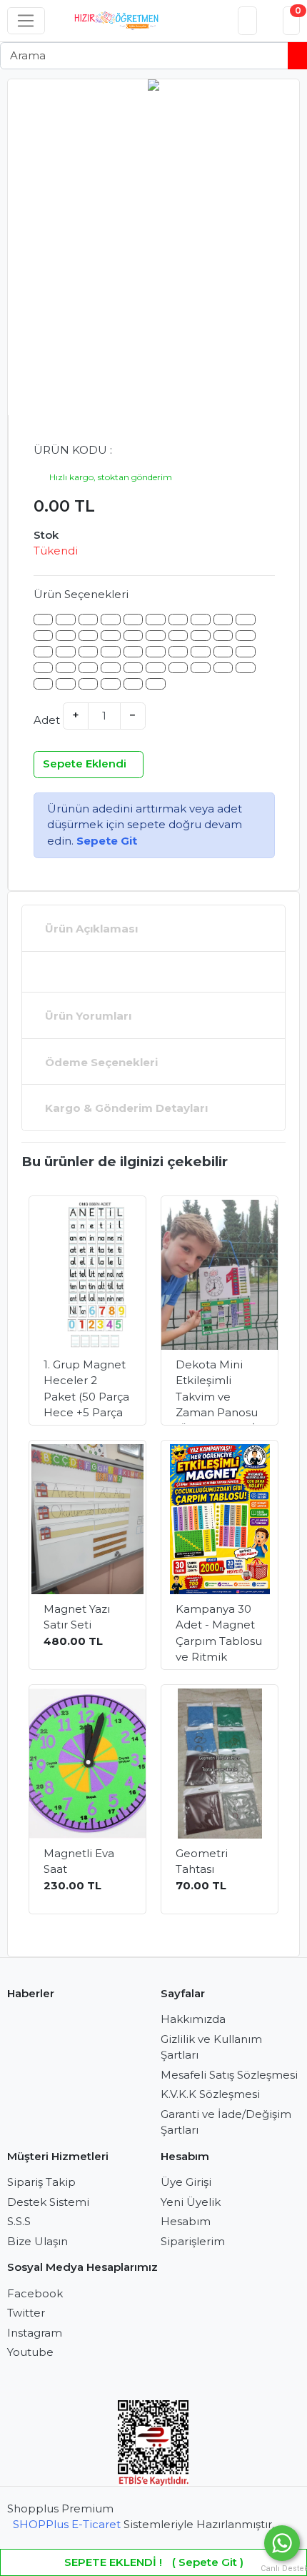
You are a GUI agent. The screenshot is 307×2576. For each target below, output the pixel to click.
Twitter (26, 2313)
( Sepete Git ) (154, 2562)
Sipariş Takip (41, 2182)
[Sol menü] (26, 21)
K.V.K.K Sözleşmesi (210, 2094)
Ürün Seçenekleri (81, 594)
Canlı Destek (282, 2568)
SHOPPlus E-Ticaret (67, 2524)
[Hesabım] (248, 21)
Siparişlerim (193, 2241)
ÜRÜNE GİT (95, 1398)
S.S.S (19, 2221)
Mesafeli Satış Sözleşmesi (229, 2075)
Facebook (35, 2293)
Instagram (35, 2333)
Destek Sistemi (48, 2202)
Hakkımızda (193, 2019)
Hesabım (186, 2221)
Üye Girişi (186, 2182)
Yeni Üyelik (191, 2202)
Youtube (30, 2352)
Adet (47, 720)
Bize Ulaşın (37, 2241)
